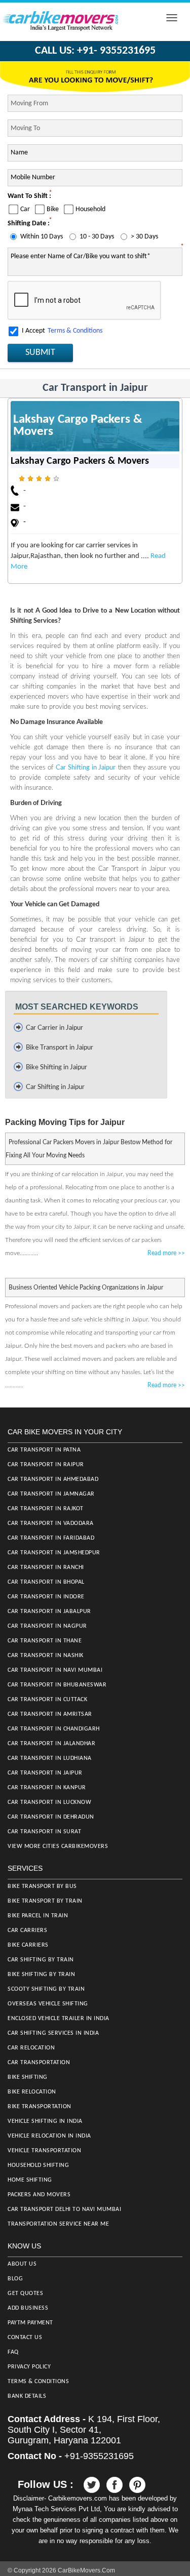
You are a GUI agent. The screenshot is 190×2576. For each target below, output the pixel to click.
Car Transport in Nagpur (47, 1626)
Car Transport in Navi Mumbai (55, 1670)
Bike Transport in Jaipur (60, 1048)
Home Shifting (30, 2180)
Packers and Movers (39, 2195)
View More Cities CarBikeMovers (58, 1846)
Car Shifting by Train (41, 1960)
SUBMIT (40, 353)
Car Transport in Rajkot (46, 1509)
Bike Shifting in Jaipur (56, 1068)
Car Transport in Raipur (46, 1465)
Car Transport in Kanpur (47, 1788)
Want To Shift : (29, 196)
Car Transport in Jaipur (45, 1773)
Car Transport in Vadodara (51, 1523)
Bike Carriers (28, 1945)
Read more (166, 1253)
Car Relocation (31, 2048)
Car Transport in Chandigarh (54, 1729)
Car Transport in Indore (46, 1597)
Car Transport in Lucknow (49, 1802)
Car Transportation (39, 2063)
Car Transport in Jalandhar (51, 1744)
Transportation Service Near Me (58, 2224)
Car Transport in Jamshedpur (54, 1553)
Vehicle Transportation (44, 2151)
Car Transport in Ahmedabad (53, 1479)
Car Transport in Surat (44, 1832)
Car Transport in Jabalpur (49, 1612)
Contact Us (25, 2338)
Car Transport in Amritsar (50, 1714)
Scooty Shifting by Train (46, 1989)
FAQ (13, 2352)
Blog (15, 2279)
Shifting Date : (29, 224)
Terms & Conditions (75, 331)
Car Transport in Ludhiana (50, 1758)
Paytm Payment (30, 2323)
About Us (22, 2264)
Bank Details (27, 2396)
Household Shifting (38, 2165)
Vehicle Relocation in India (49, 2136)
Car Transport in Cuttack (47, 1700)
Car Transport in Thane (45, 1641)
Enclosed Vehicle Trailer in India (59, 2019)
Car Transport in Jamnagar (51, 1494)
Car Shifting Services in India (53, 2033)
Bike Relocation (32, 2092)
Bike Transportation (40, 2107)
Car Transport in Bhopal (46, 1582)
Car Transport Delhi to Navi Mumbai (64, 2209)
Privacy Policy (29, 2367)
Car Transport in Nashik (46, 1656)
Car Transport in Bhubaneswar (57, 1685)
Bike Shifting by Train (41, 1975)
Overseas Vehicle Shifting (48, 2004)
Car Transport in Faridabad (51, 1538)
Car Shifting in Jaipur (86, 768)
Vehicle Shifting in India (45, 2121)
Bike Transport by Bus (42, 1886)
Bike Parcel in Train (38, 1916)
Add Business (28, 2308)
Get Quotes (25, 2293)
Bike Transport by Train (45, 1901)
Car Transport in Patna (44, 1450)
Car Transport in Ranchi (46, 1567)
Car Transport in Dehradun (51, 1817)
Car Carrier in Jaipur (54, 1028)
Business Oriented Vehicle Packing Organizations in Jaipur (86, 1287)
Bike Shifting (28, 2077)
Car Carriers (27, 1930)
